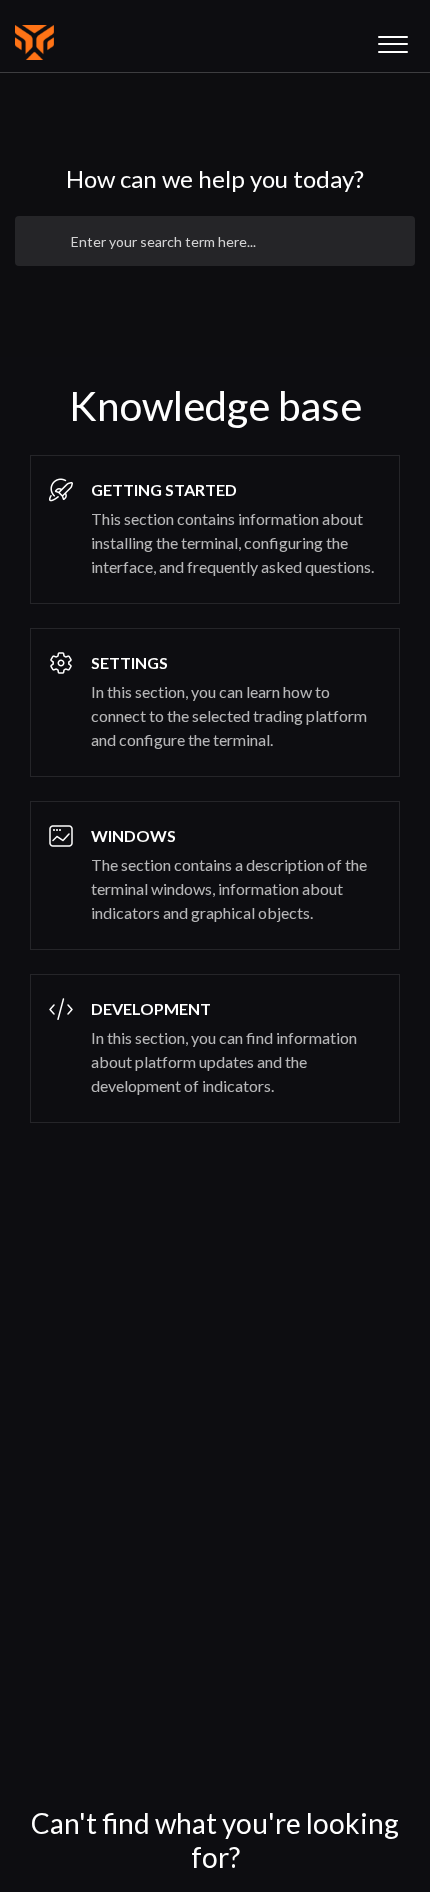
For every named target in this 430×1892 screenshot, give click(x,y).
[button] (392, 39)
